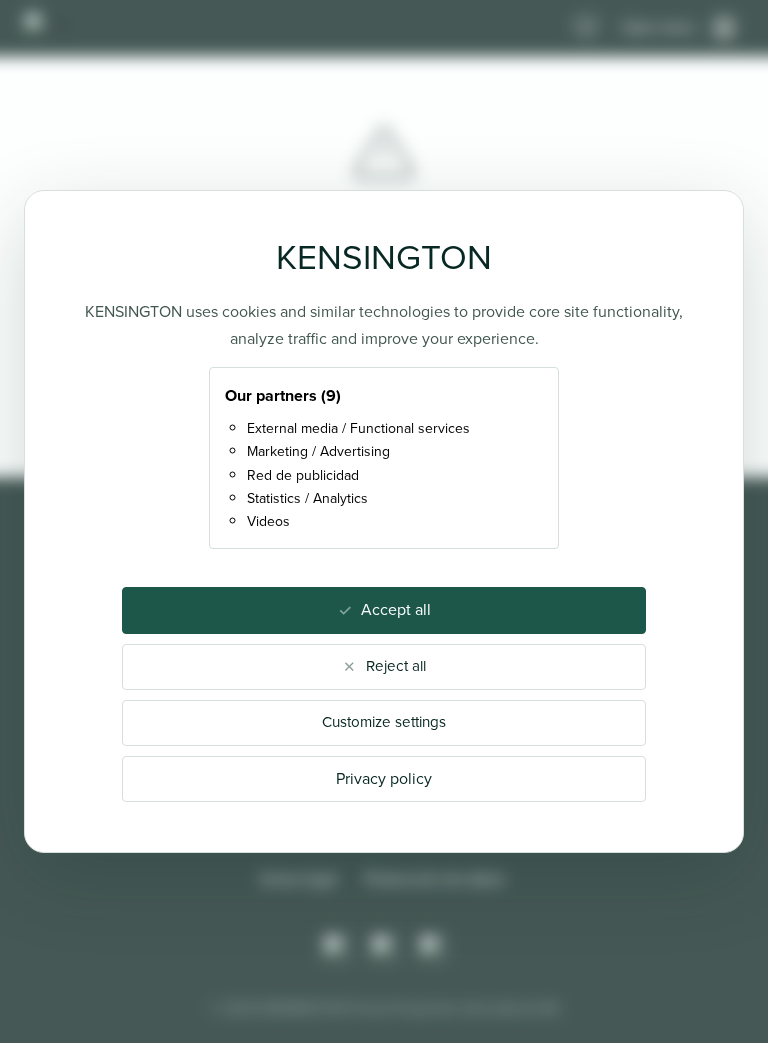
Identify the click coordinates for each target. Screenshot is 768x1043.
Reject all (396, 666)
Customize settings (384, 722)
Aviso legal (298, 878)
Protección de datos (436, 878)
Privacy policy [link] (384, 778)
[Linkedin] (432, 947)
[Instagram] (336, 947)
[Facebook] (384, 947)
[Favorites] (586, 28)
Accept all (396, 609)
